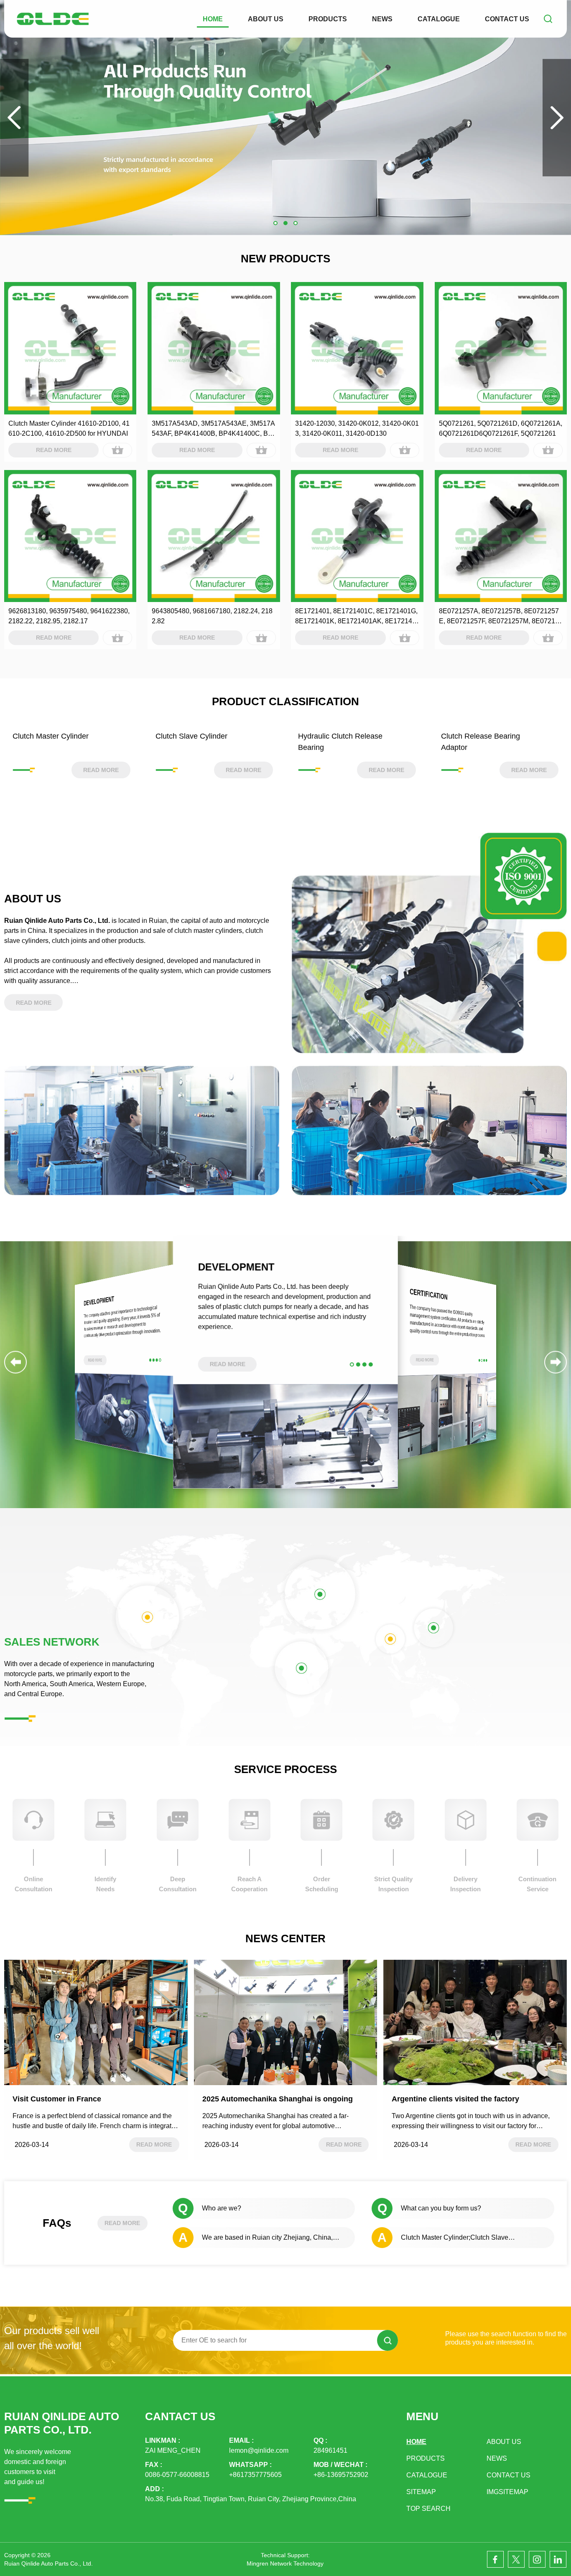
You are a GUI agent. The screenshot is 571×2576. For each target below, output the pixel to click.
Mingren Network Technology (285, 2563)
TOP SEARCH (428, 2509)
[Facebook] (495, 2559)
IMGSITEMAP (507, 2492)
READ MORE (122, 2223)
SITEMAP (421, 2492)
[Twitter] (516, 2559)
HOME (213, 19)
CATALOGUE (439, 19)
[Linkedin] (558, 2559)
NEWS (382, 19)
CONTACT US (507, 19)
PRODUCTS (328, 19)
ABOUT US (266, 19)
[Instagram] (537, 2559)
